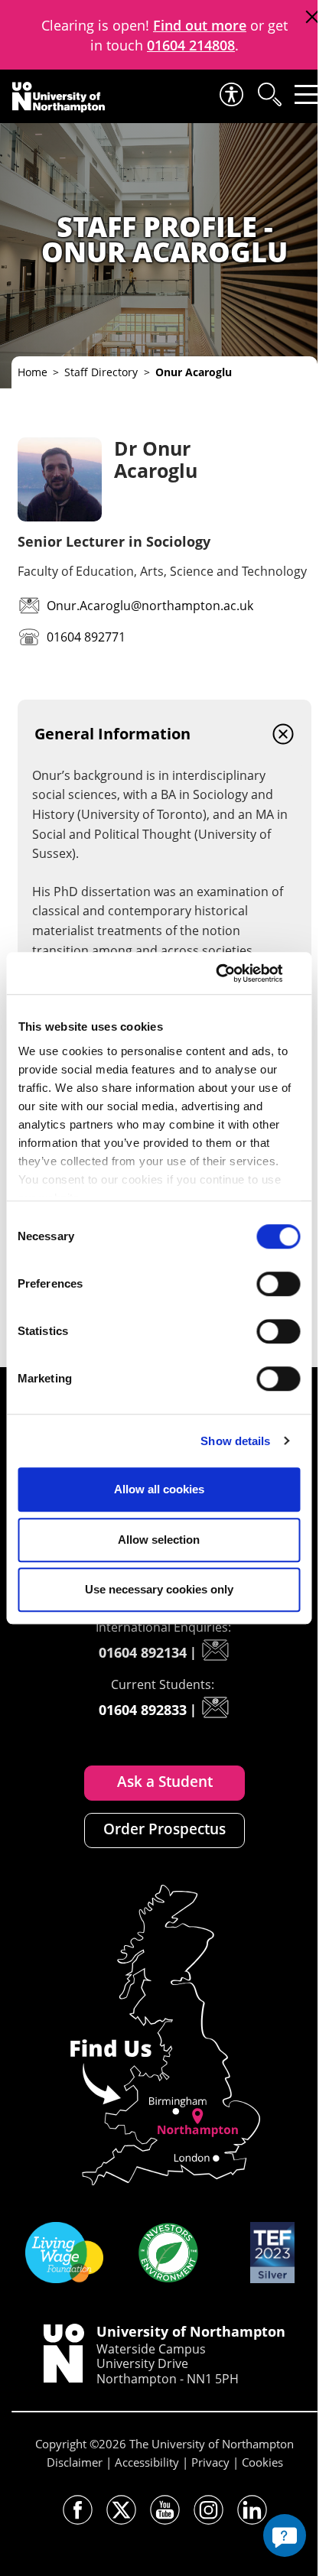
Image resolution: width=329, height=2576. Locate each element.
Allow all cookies (159, 1489)
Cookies (262, 2462)
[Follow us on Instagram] (208, 2510)
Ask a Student (165, 1782)
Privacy (210, 2462)
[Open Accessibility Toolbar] (230, 94)
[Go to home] (59, 97)
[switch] (278, 1284)
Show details (235, 1441)
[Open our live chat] (285, 2535)
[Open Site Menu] (307, 94)
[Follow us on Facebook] (78, 2510)
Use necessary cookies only (159, 1589)
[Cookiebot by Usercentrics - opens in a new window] (233, 973)
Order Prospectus (164, 1829)
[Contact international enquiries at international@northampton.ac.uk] (215, 1650)
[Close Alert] (312, 17)
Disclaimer (75, 2462)
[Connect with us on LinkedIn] (252, 2510)
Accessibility (147, 2462)
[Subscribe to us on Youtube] (165, 2510)
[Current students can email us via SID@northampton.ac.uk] (215, 1707)
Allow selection (159, 1540)
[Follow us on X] (121, 2510)
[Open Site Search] (269, 94)
